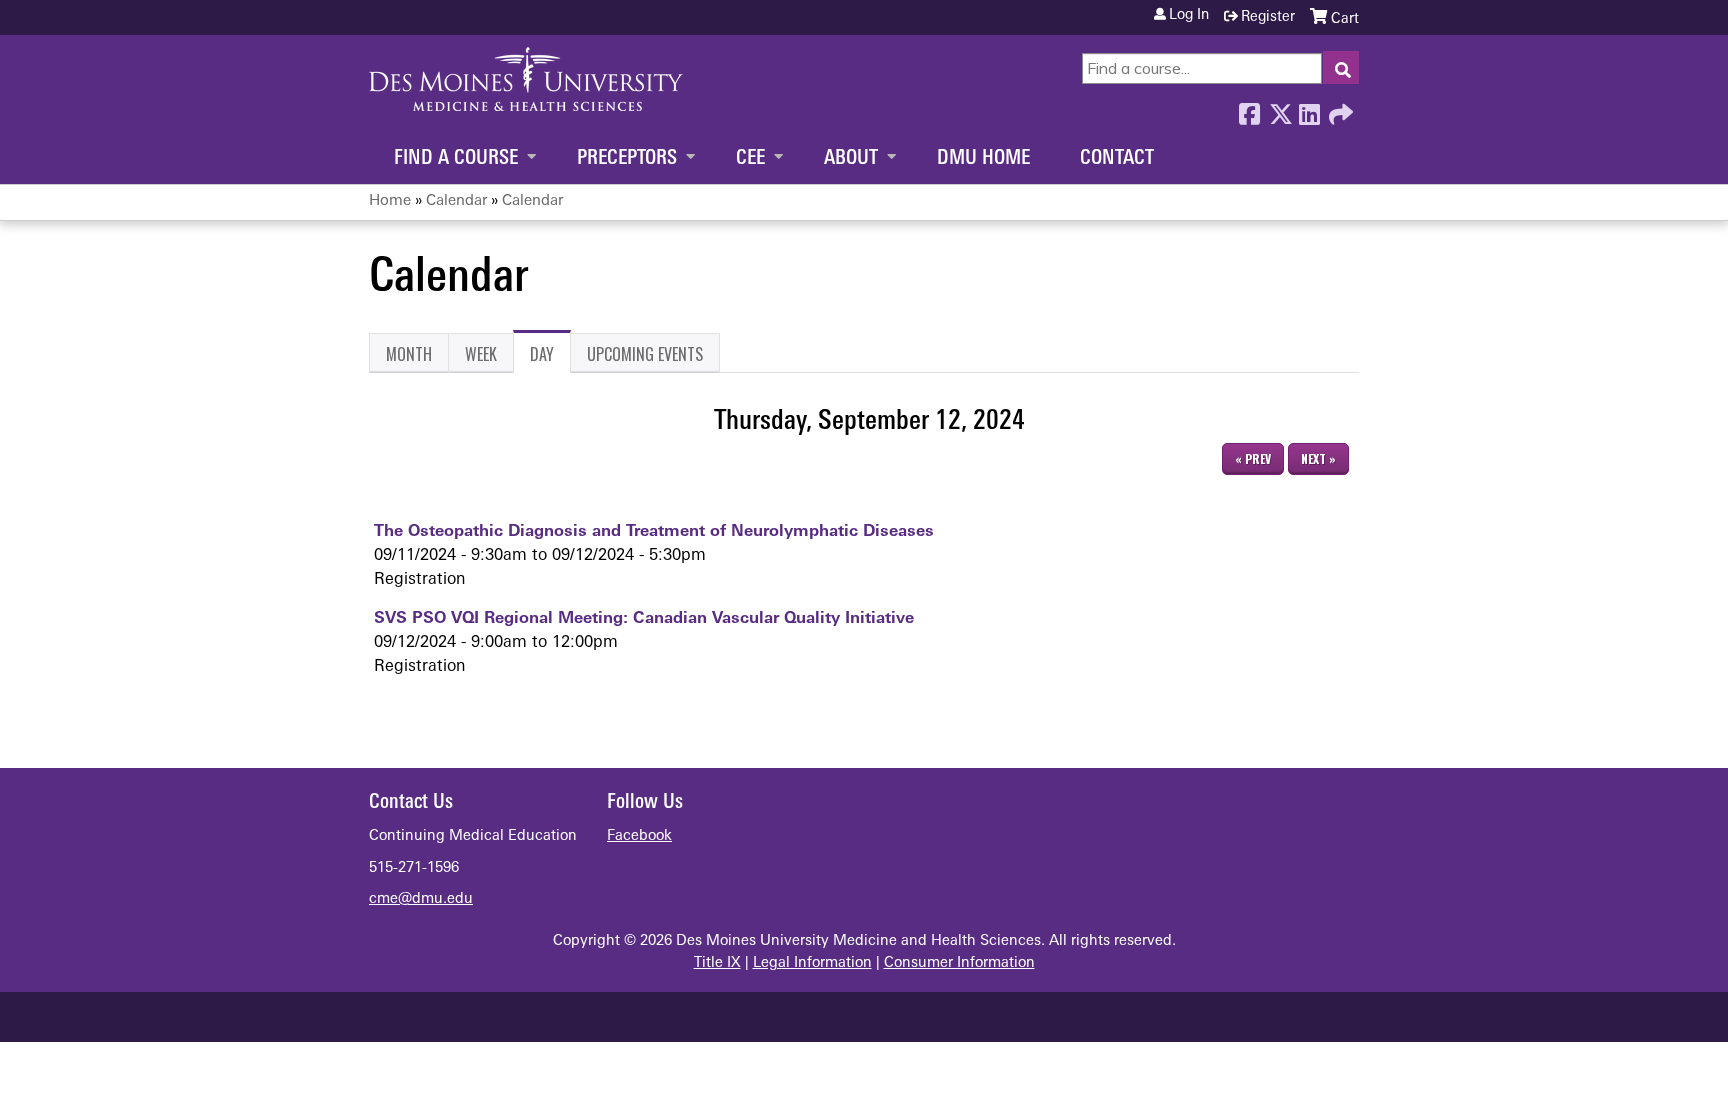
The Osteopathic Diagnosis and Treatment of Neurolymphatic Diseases (654, 532)
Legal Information (812, 963)
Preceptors (627, 159)
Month (409, 354)
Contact (1117, 159)
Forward (1339, 109)
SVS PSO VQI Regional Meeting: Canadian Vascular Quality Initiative (644, 619)
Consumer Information (959, 963)
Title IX (717, 963)
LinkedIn (1309, 109)
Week (481, 354)
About (851, 159)
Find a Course (456, 159)
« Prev (1253, 458)
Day (550, 357)
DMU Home (983, 159)
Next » (1318, 458)
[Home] (526, 79)
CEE (750, 159)
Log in (1189, 16)
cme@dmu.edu (421, 899)
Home (390, 201)
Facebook (1249, 109)
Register (1268, 17)
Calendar (456, 201)
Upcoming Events (645, 354)
